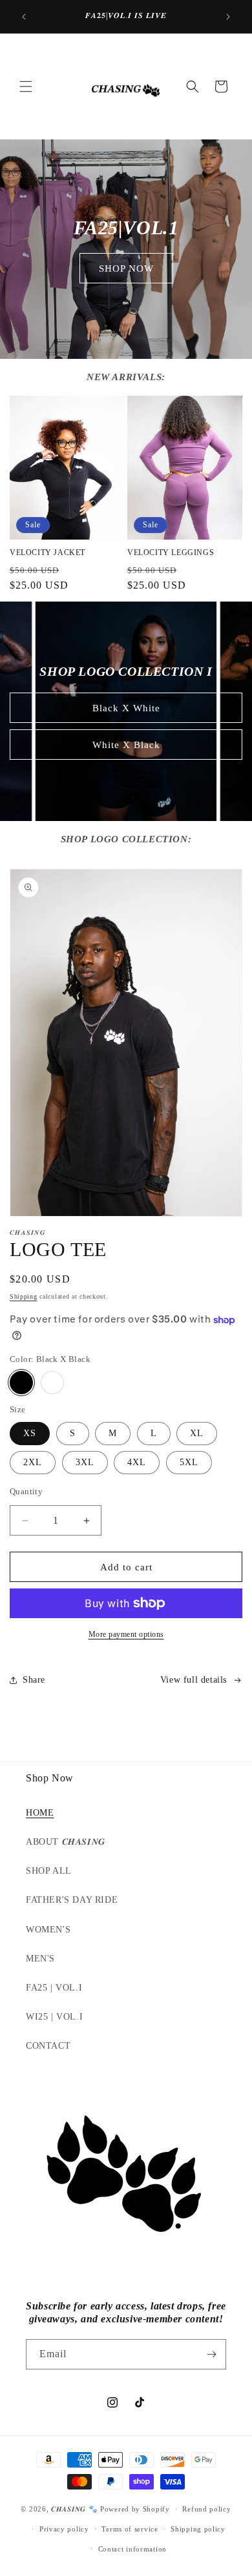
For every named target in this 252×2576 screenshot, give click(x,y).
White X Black (126, 745)
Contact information (132, 2549)
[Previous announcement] (24, 17)
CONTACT (48, 2046)
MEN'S (40, 1959)
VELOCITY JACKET (47, 553)
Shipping (24, 1296)
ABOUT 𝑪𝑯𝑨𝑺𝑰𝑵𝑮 (66, 1842)
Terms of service (130, 2529)
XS (30, 1433)
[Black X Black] (21, 1383)
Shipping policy (198, 2529)
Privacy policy (64, 2529)
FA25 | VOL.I (54, 1988)
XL (197, 1433)
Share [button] (34, 1680)
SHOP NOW (126, 269)
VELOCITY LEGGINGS (171, 553)
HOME (40, 1813)
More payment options (126, 1634)
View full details (194, 1680)
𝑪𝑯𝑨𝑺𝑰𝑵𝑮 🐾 (74, 2509)
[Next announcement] (228, 17)
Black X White (126, 708)
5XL (189, 1462)
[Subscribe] (211, 2354)
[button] (26, 86)
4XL (137, 1462)
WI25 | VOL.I (54, 2017)
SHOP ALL (49, 1871)
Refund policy (206, 2509)
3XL (85, 1462)
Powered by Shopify (135, 2509)
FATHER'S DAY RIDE (72, 1900)
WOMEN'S (48, 1930)
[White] (52, 1383)
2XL (33, 1462)
